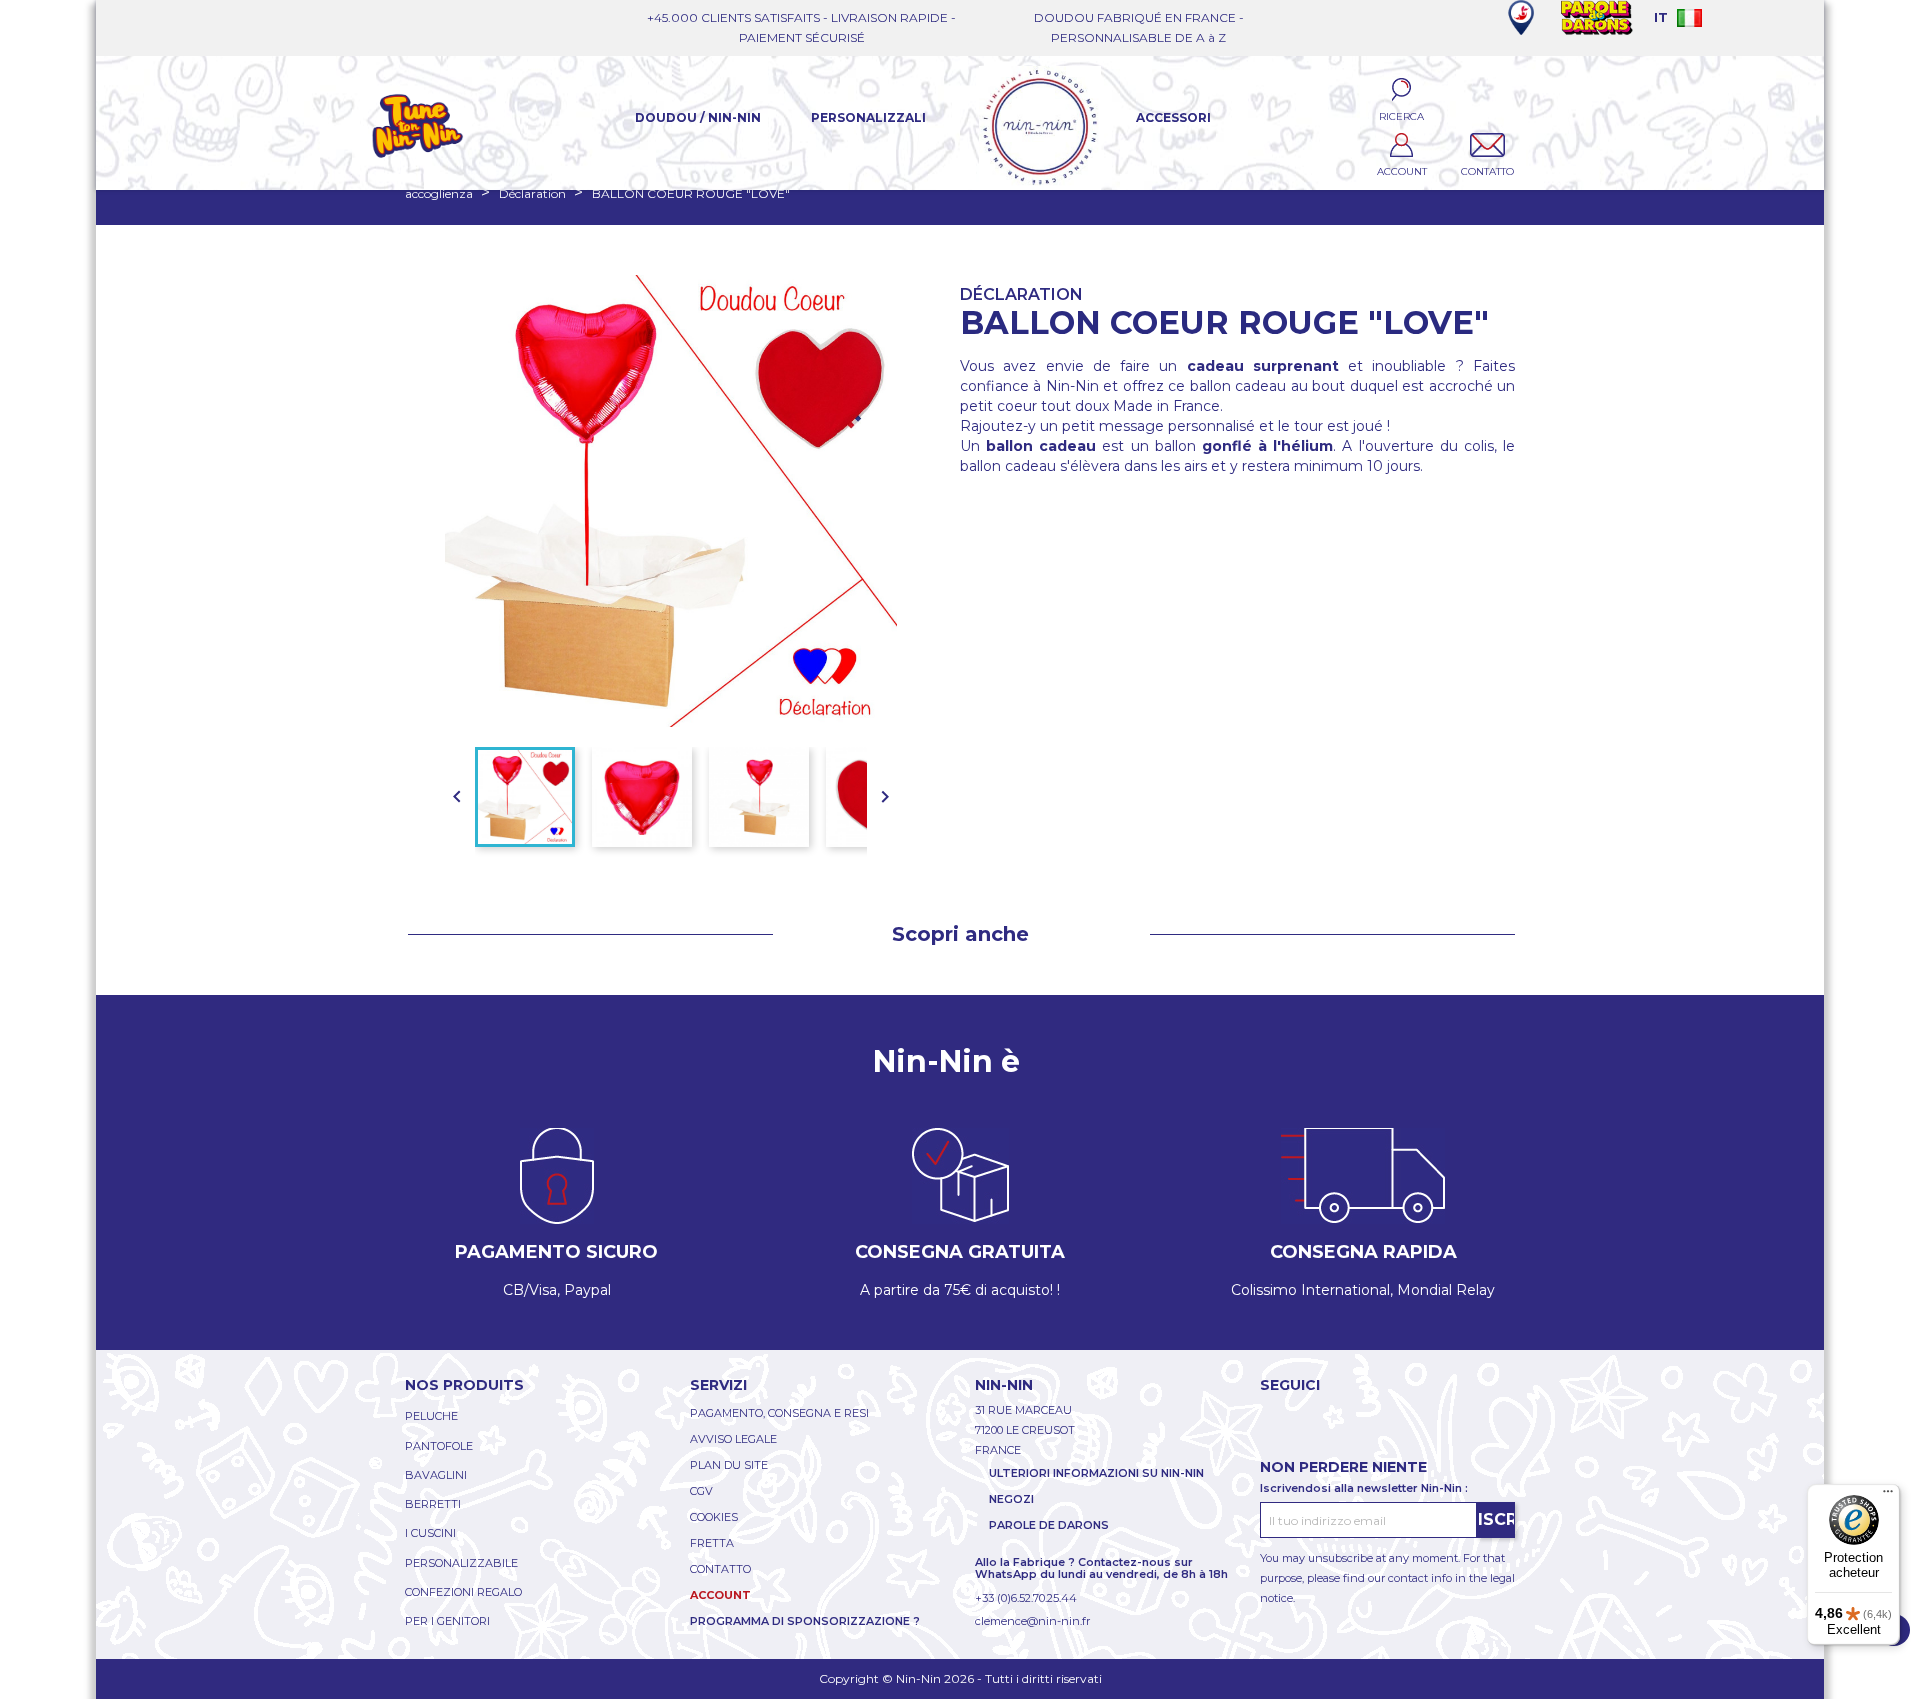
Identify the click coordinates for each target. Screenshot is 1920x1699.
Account (720, 1595)
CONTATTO (720, 1569)
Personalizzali (868, 117)
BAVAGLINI (436, 1475)
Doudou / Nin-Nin (698, 117)
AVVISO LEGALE (733, 1439)
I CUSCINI (430, 1533)
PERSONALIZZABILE (461, 1563)
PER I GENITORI (447, 1621)
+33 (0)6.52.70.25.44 (1026, 1598)
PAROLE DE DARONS (1049, 1525)
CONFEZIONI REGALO (463, 1592)
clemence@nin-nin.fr (1032, 1621)
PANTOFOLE (439, 1446)
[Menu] (1888, 1496)
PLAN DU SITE (729, 1465)
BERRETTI (433, 1504)
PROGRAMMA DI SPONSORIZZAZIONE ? (805, 1621)
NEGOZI (1011, 1499)
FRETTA (712, 1543)
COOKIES (714, 1517)
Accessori (1173, 117)
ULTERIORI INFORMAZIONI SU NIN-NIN (1096, 1473)
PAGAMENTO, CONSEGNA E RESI (779, 1413)
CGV (701, 1491)
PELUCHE (431, 1416)
